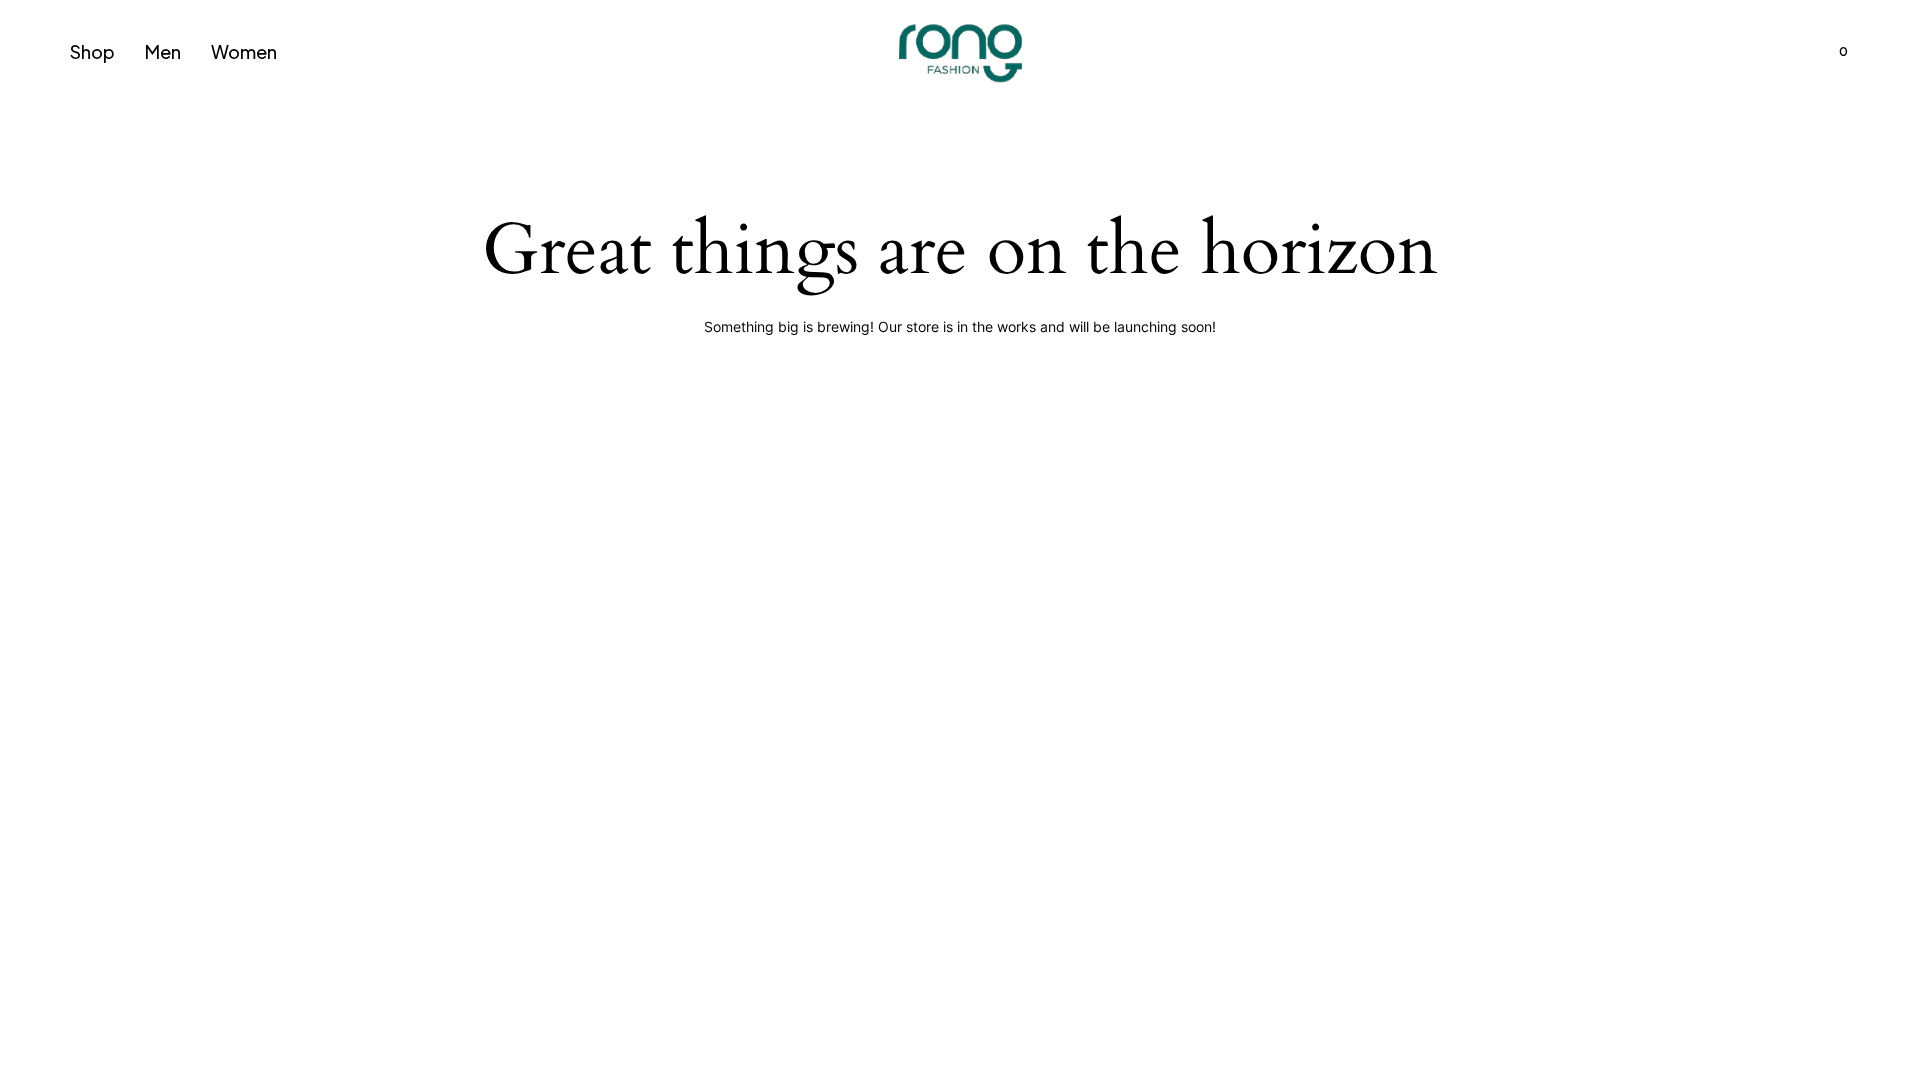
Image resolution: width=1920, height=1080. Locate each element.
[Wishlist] (1780, 52)
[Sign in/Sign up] (1726, 52)
